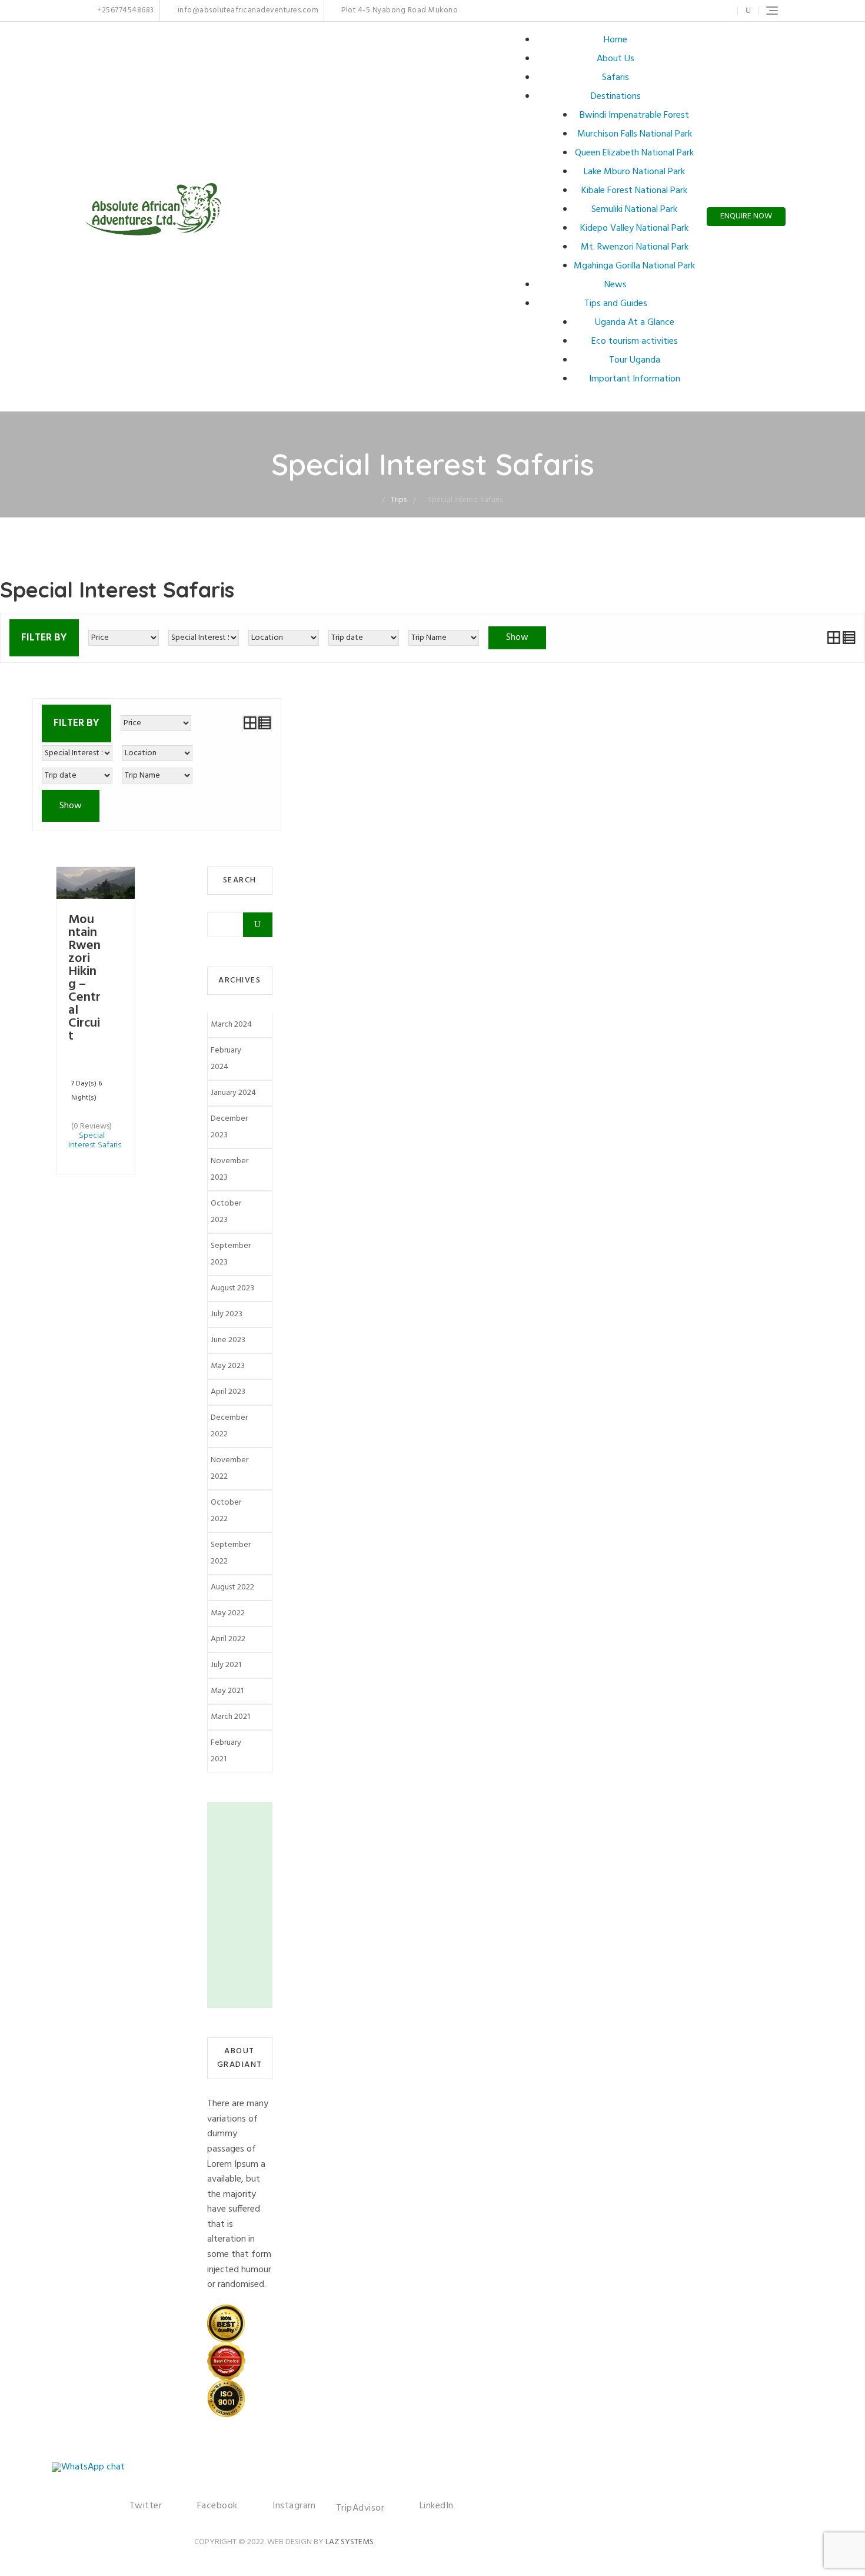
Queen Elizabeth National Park (634, 153)
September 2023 (231, 1254)
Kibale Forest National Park (634, 191)
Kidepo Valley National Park (634, 228)
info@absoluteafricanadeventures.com (247, 11)
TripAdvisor (360, 2508)
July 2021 (226, 1665)
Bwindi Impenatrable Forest (634, 115)
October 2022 (226, 1511)
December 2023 (229, 1127)
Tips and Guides (616, 304)
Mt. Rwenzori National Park (635, 247)
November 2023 (229, 1169)
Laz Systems (350, 2542)
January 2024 (233, 1093)
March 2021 (230, 1717)
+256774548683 (125, 11)
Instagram (691, 11)
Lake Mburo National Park (634, 172)
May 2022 (228, 1613)
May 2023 (228, 1366)
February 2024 (226, 1059)
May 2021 (227, 1691)
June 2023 (228, 1340)
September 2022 (231, 1553)
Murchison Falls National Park (635, 134)
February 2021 (226, 1751)
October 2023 (226, 1212)
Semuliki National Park (634, 210)
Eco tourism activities (635, 341)
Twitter (661, 11)
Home (616, 40)
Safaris (616, 78)
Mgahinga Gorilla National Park (634, 266)
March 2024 (231, 1025)
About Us (616, 59)
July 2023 (227, 1314)
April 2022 (228, 1639)
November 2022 (229, 1468)
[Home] (373, 500)
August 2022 (232, 1587)
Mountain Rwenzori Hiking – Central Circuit (84, 978)
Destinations (616, 97)
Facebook (673, 11)
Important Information (635, 379)
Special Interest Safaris (95, 1141)
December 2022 (229, 1426)
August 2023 (232, 1288)
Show (517, 638)
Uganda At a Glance (635, 323)
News (616, 285)
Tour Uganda (635, 360)
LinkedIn (721, 11)
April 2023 (228, 1392)
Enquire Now (746, 216)
